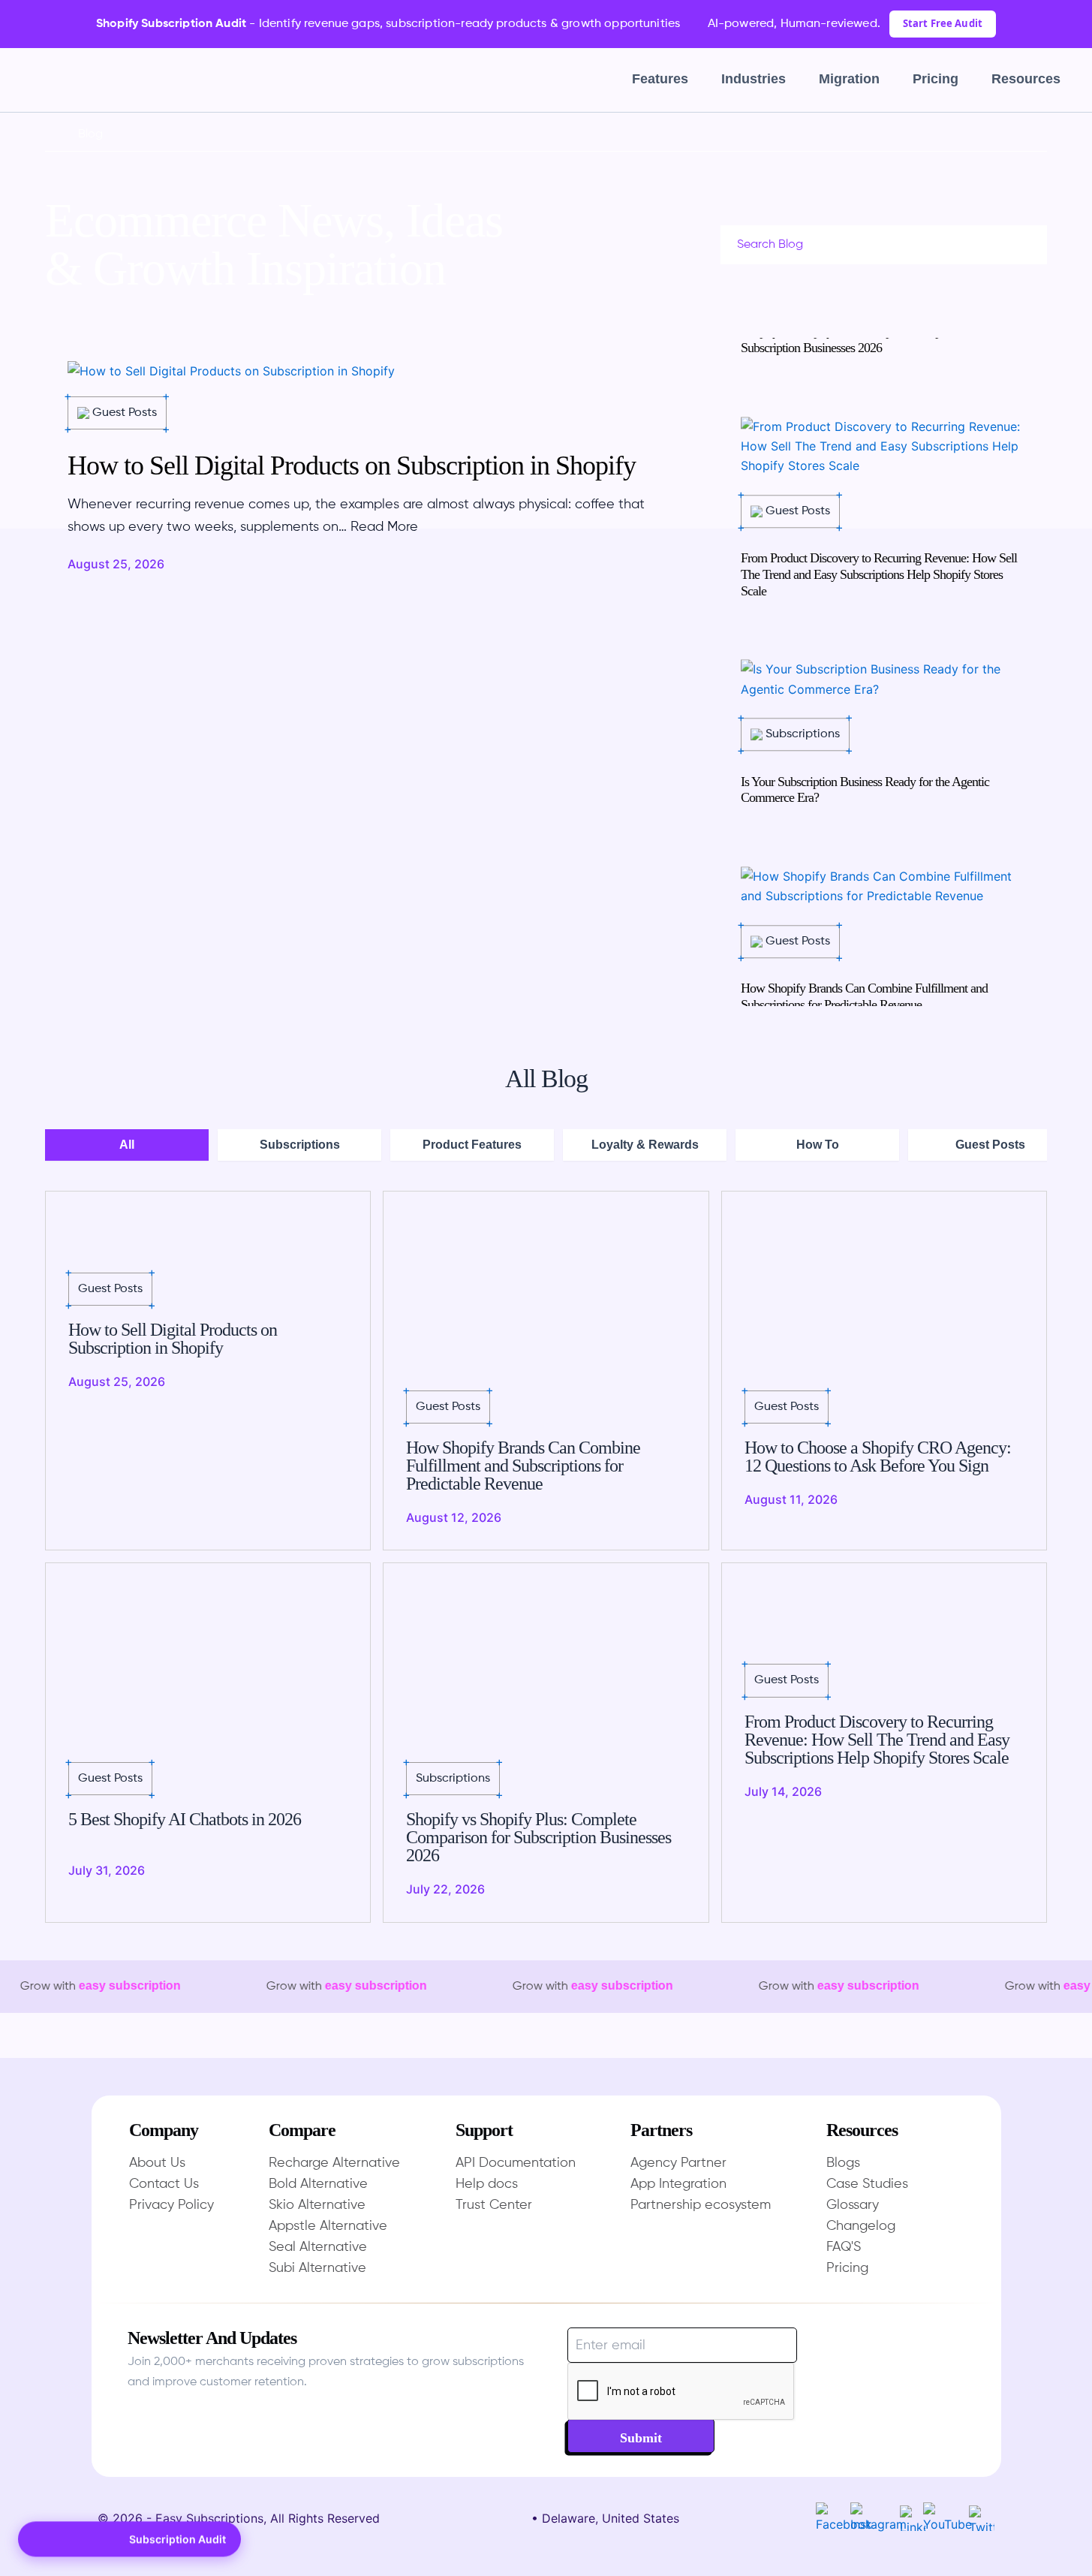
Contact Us (164, 2184)
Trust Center (494, 2205)
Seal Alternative (318, 2247)
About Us (157, 2163)
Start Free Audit (943, 23)
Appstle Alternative (328, 2226)
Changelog (861, 2226)
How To (818, 1145)
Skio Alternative (317, 2205)
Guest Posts (990, 1145)
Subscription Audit (177, 2537)
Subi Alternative (317, 2268)
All (127, 1145)
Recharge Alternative (334, 2163)
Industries (754, 79)
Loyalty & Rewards (645, 1145)
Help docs (487, 2184)
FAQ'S (844, 2247)
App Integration (678, 2184)
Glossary (853, 2205)
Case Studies (867, 2184)
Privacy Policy (171, 2205)
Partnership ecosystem (701, 2205)
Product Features (472, 1145)
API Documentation (516, 2163)
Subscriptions (300, 1145)
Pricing (936, 79)
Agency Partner (678, 2163)
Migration (849, 79)
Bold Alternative (318, 2184)
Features (660, 79)
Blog (90, 134)
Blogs (843, 2163)
